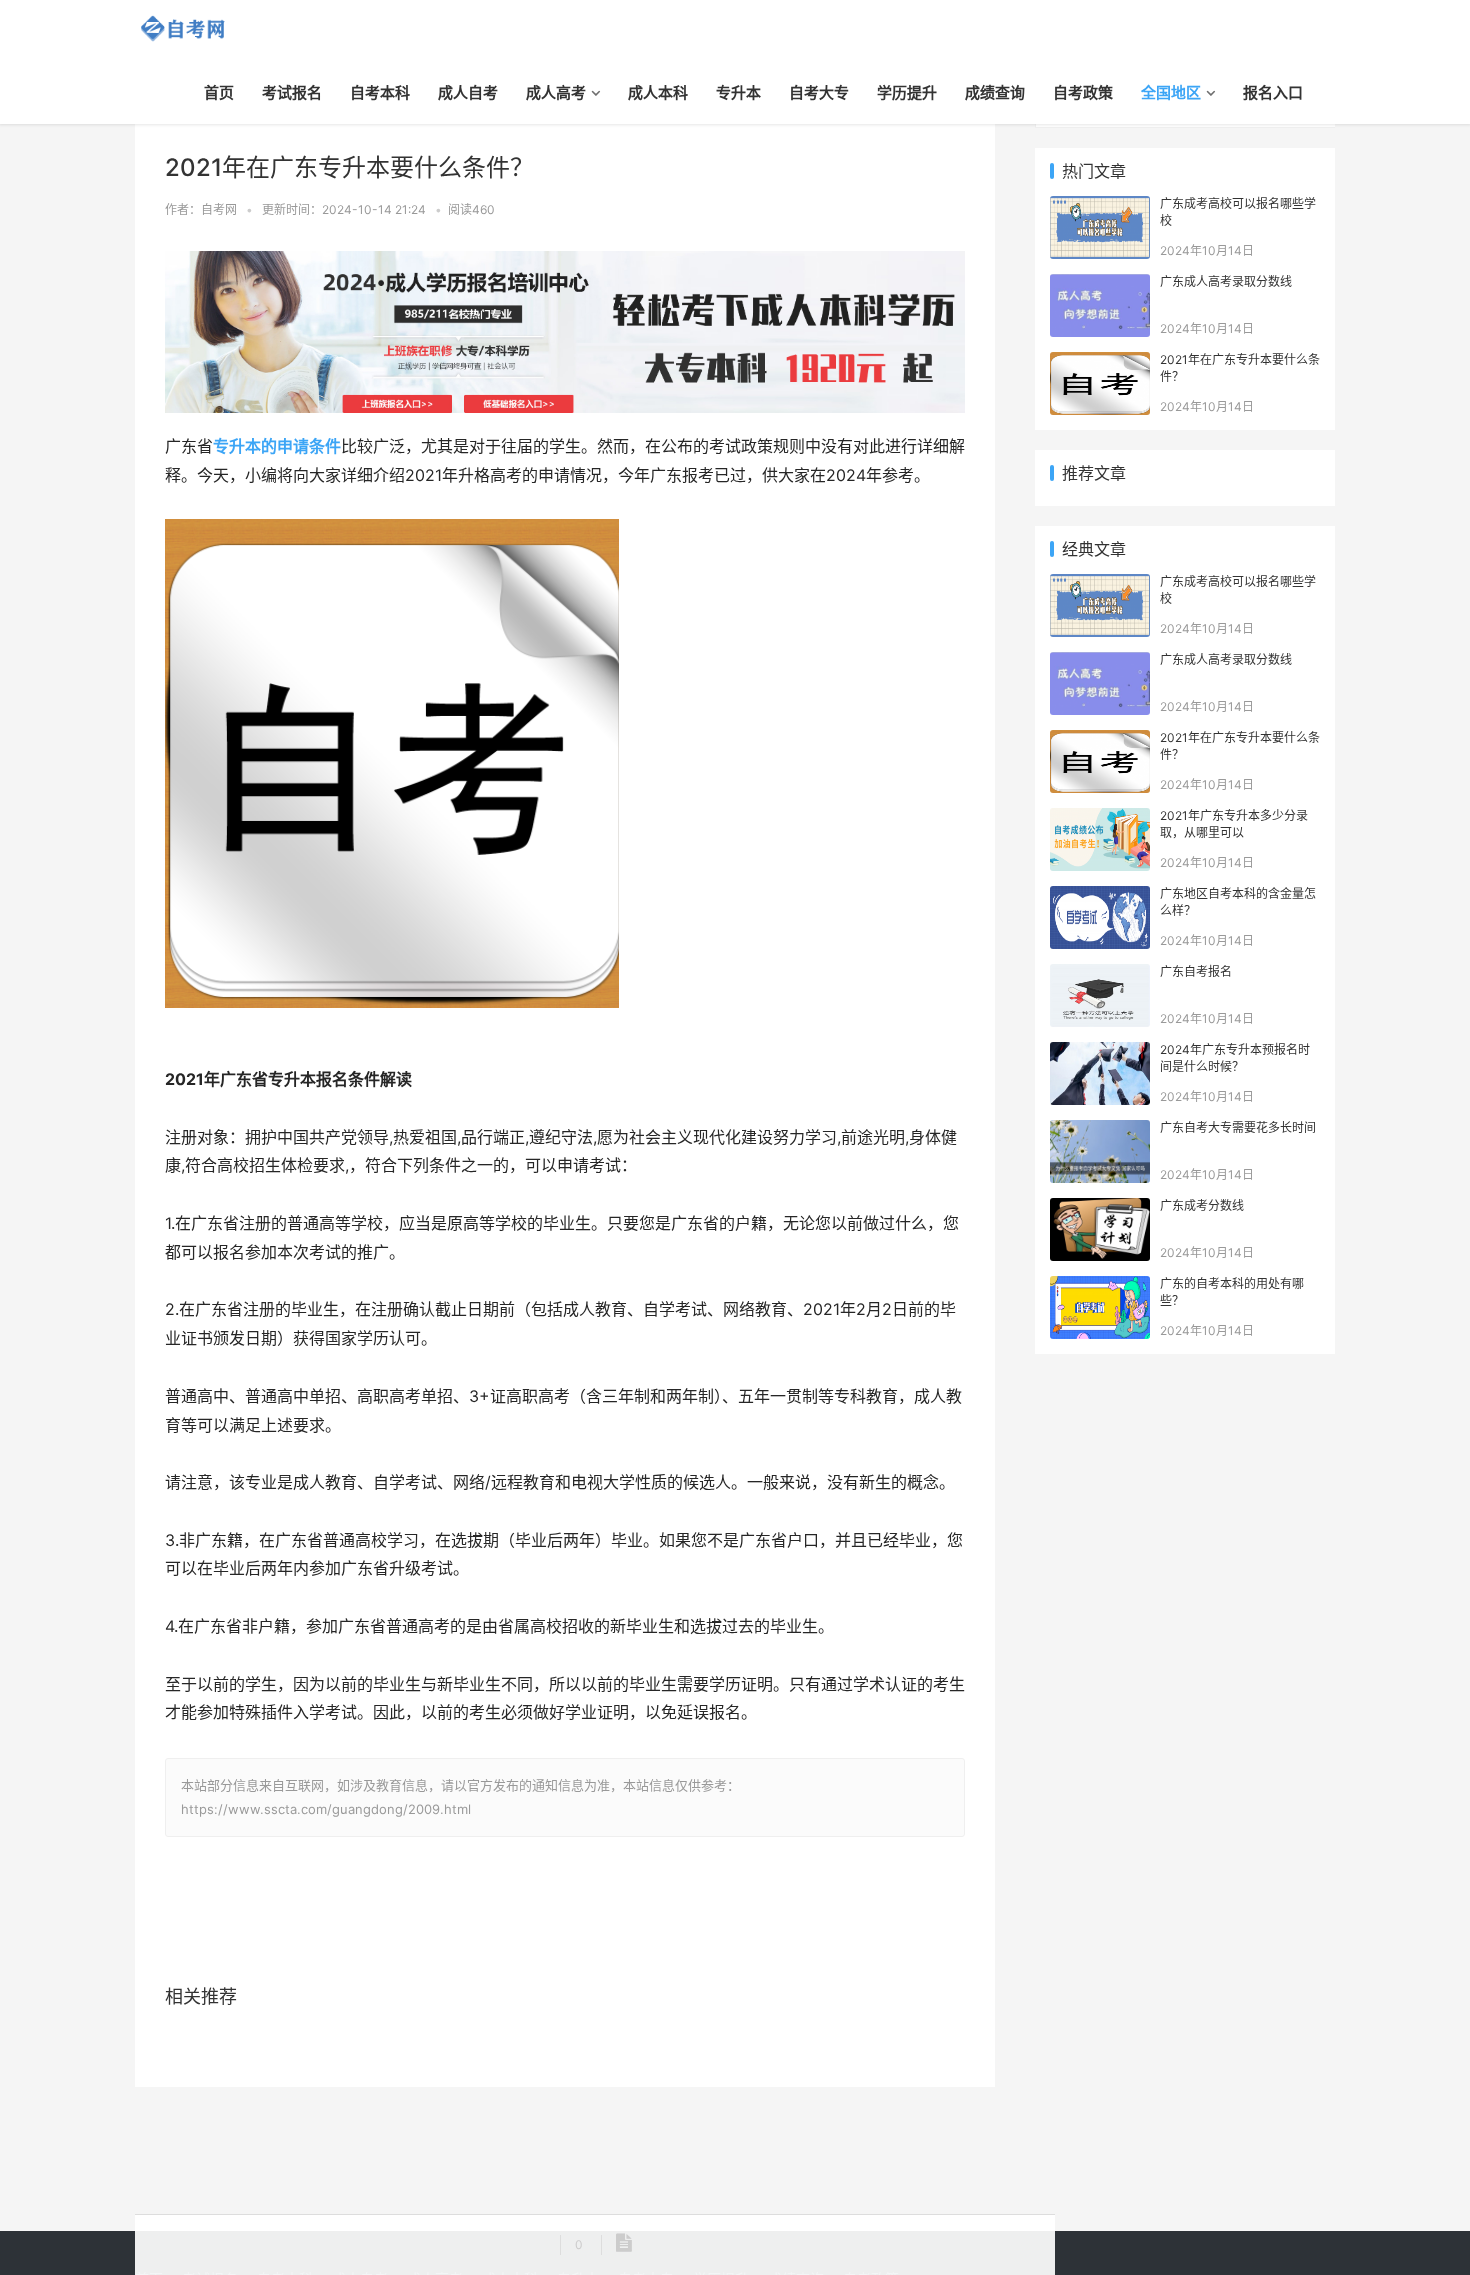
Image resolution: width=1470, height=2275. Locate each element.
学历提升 (907, 92)
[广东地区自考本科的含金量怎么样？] (1100, 896)
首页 (219, 92)
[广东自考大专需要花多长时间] (1100, 1130)
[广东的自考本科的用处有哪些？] (1100, 1286)
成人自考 (468, 92)
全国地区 (1171, 92)
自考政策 (1083, 92)
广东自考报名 (1196, 971)
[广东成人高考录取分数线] (1100, 284)
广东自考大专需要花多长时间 (1238, 1127)
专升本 (738, 92)
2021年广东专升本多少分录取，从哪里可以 (1234, 824)
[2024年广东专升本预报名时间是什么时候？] (1100, 1052)
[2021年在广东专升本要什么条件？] (1100, 362)
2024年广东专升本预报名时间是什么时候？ (1235, 1058)
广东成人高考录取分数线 (1226, 281)
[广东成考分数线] (1100, 1208)
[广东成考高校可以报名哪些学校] (1100, 206)
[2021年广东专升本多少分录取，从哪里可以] (1100, 818)
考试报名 (292, 92)
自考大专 (819, 92)
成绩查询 (995, 92)
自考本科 (380, 92)
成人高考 (556, 92)
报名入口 (1273, 92)
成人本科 (658, 92)
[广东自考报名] (1100, 974)
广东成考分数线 (1202, 1205)
